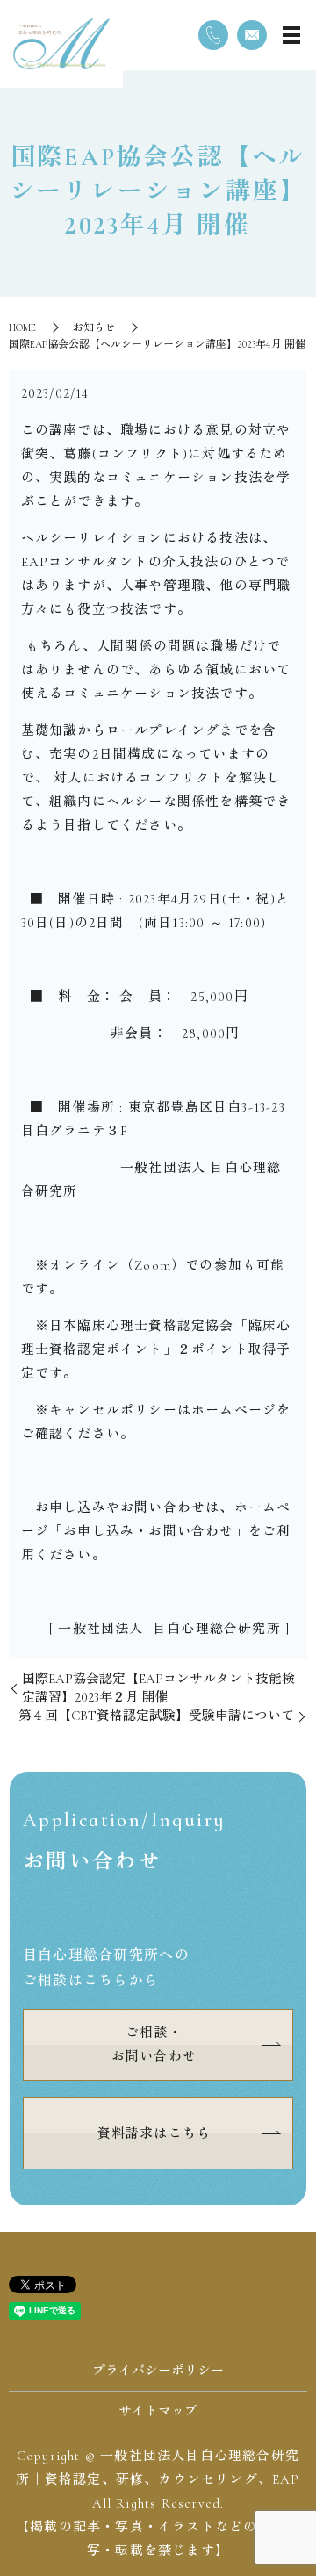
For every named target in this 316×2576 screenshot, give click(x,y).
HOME (22, 327)
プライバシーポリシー (158, 2371)
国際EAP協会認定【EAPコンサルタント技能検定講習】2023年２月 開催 (158, 1688)
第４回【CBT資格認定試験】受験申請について (156, 1716)
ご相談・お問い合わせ (154, 2044)
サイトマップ (158, 2411)
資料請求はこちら (154, 2133)
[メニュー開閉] (291, 35)
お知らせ (94, 327)
